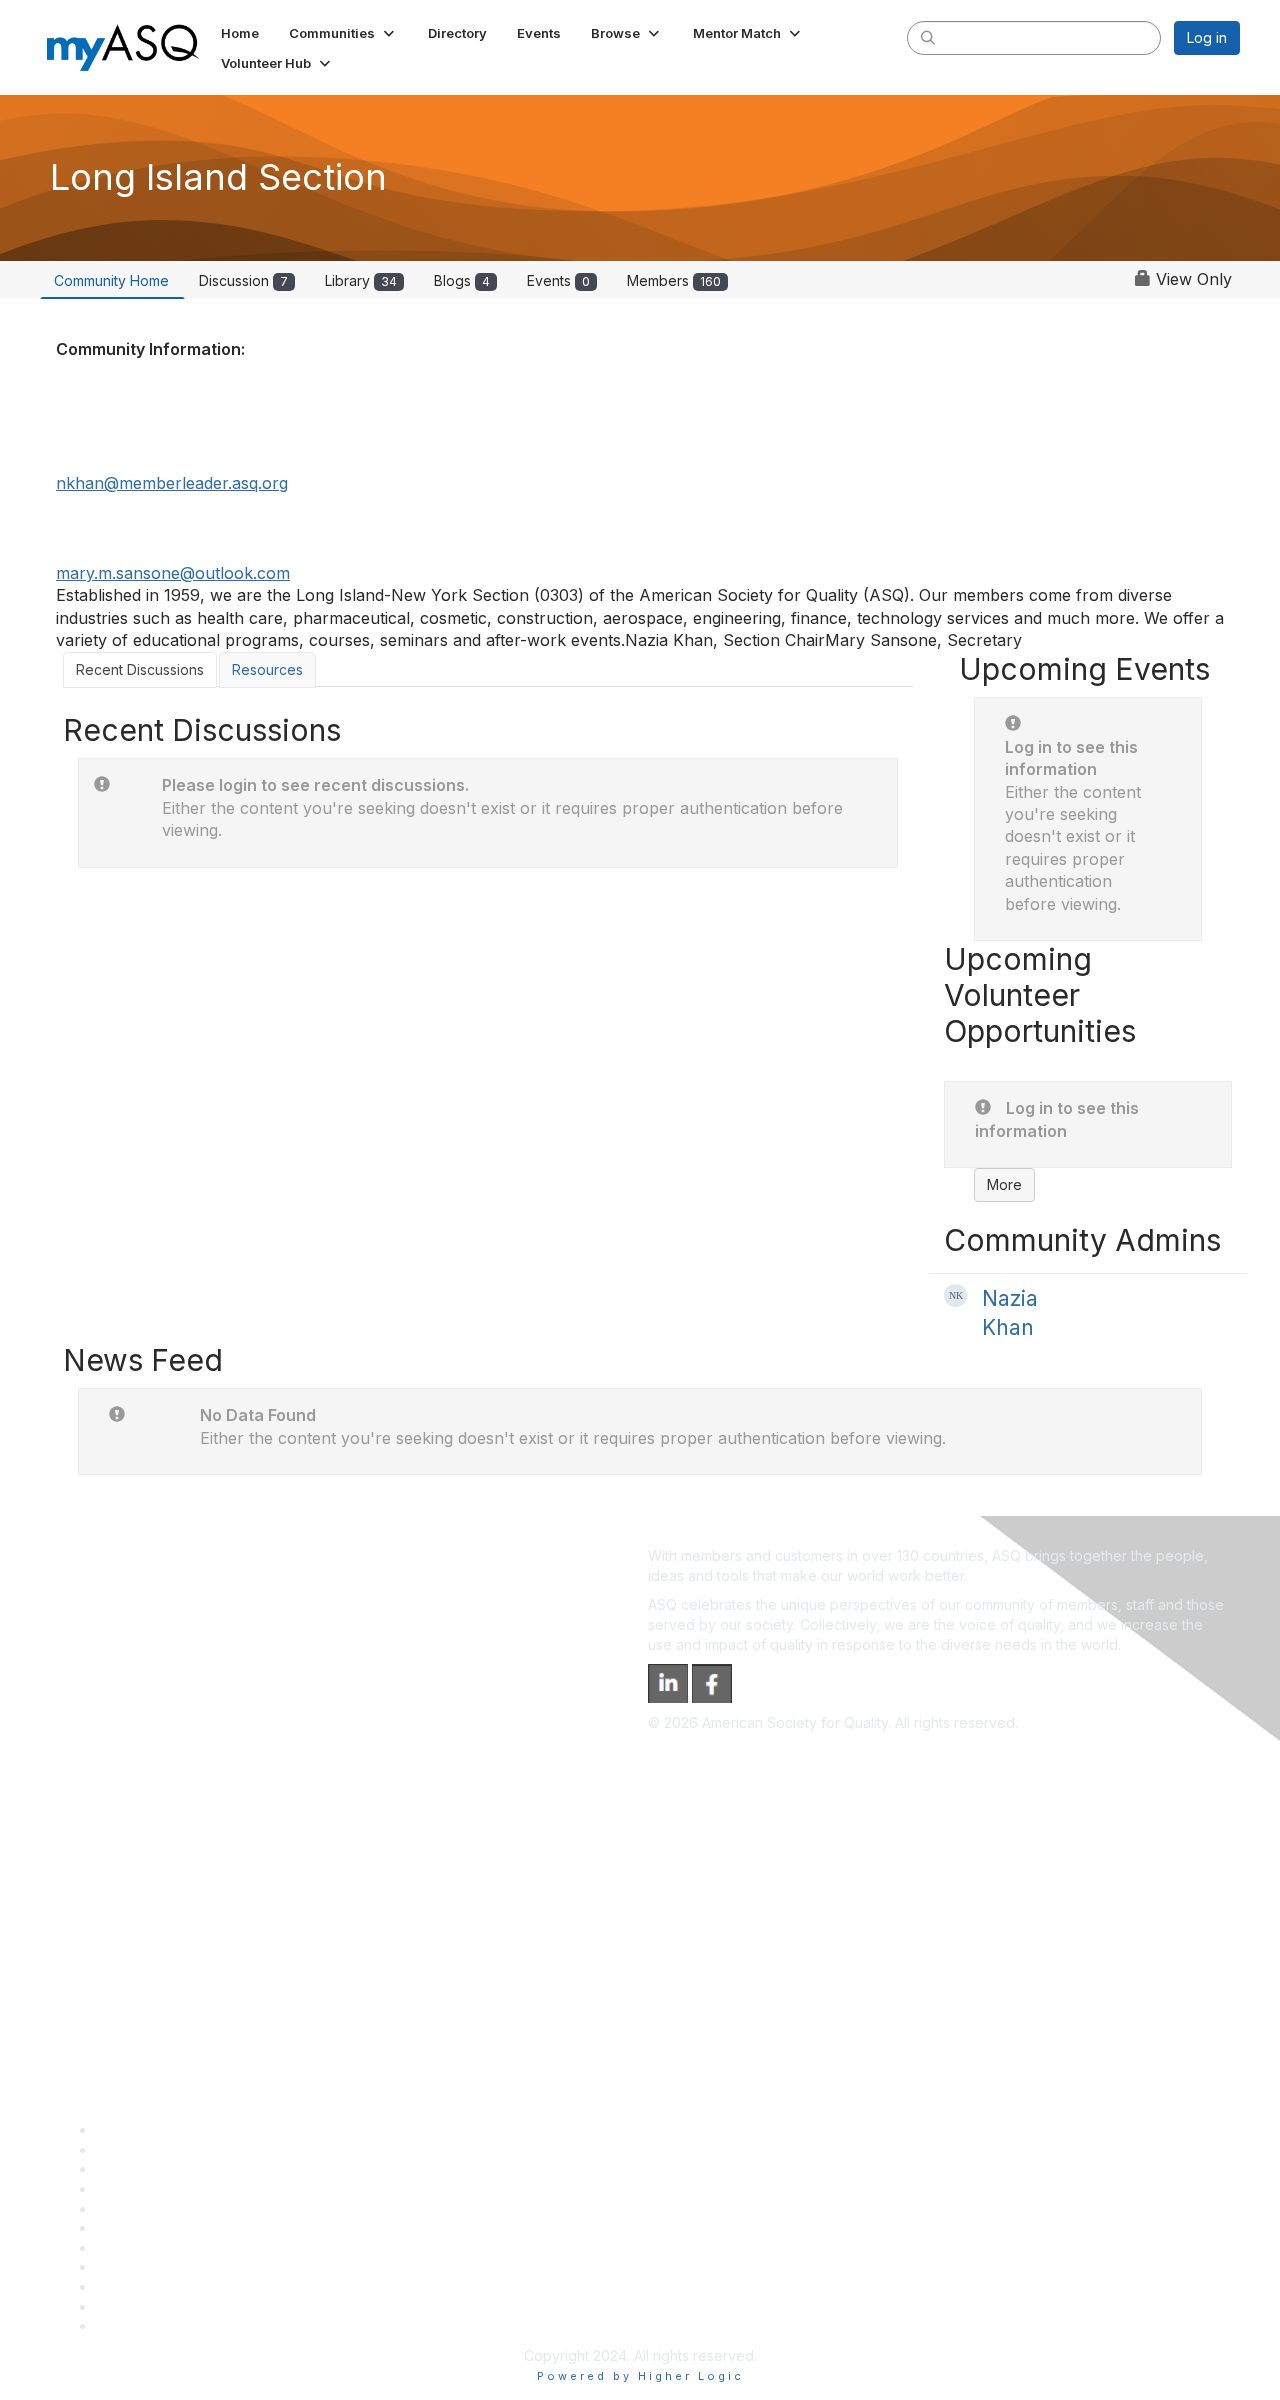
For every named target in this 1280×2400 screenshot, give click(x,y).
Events (558, 280)
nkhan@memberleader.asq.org (172, 483)
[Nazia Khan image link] (955, 1295)
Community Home (111, 280)
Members (674, 280)
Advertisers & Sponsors (173, 2286)
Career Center (143, 2168)
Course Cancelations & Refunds (200, 2266)
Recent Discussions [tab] (140, 669)
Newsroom (131, 2325)
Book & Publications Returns (188, 2227)
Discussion (243, 280)
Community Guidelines (168, 2208)
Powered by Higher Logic (640, 2376)
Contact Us (132, 2247)
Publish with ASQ (151, 2188)
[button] (343, 33)
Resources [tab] (267, 669)
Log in (1207, 37)
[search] (928, 37)
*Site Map (129, 2306)
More (1004, 1184)
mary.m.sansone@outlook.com (173, 573)
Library (361, 280)
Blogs (462, 280)
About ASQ (132, 2129)
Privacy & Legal (147, 2149)
